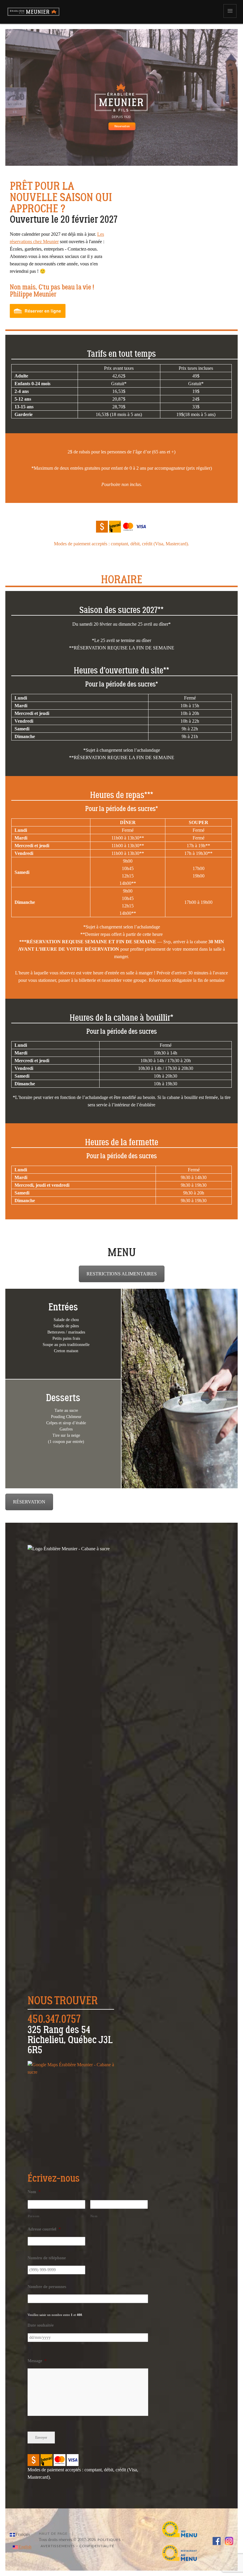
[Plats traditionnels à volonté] (170, 232)
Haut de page (53, 2534)
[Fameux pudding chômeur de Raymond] (209, 242)
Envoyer (41, 2438)
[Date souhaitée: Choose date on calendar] (29, 2348)
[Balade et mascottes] (229, 232)
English (25, 2547)
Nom (94, 2216)
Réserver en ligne (43, 311)
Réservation (122, 126)
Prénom (34, 2216)
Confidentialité (97, 2546)
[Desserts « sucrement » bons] (131, 227)
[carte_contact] (71, 2108)
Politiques (109, 2540)
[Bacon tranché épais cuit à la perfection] (150, 239)
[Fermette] (190, 227)
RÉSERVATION (29, 1502)
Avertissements (58, 2546)
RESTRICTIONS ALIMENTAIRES (122, 1274)
